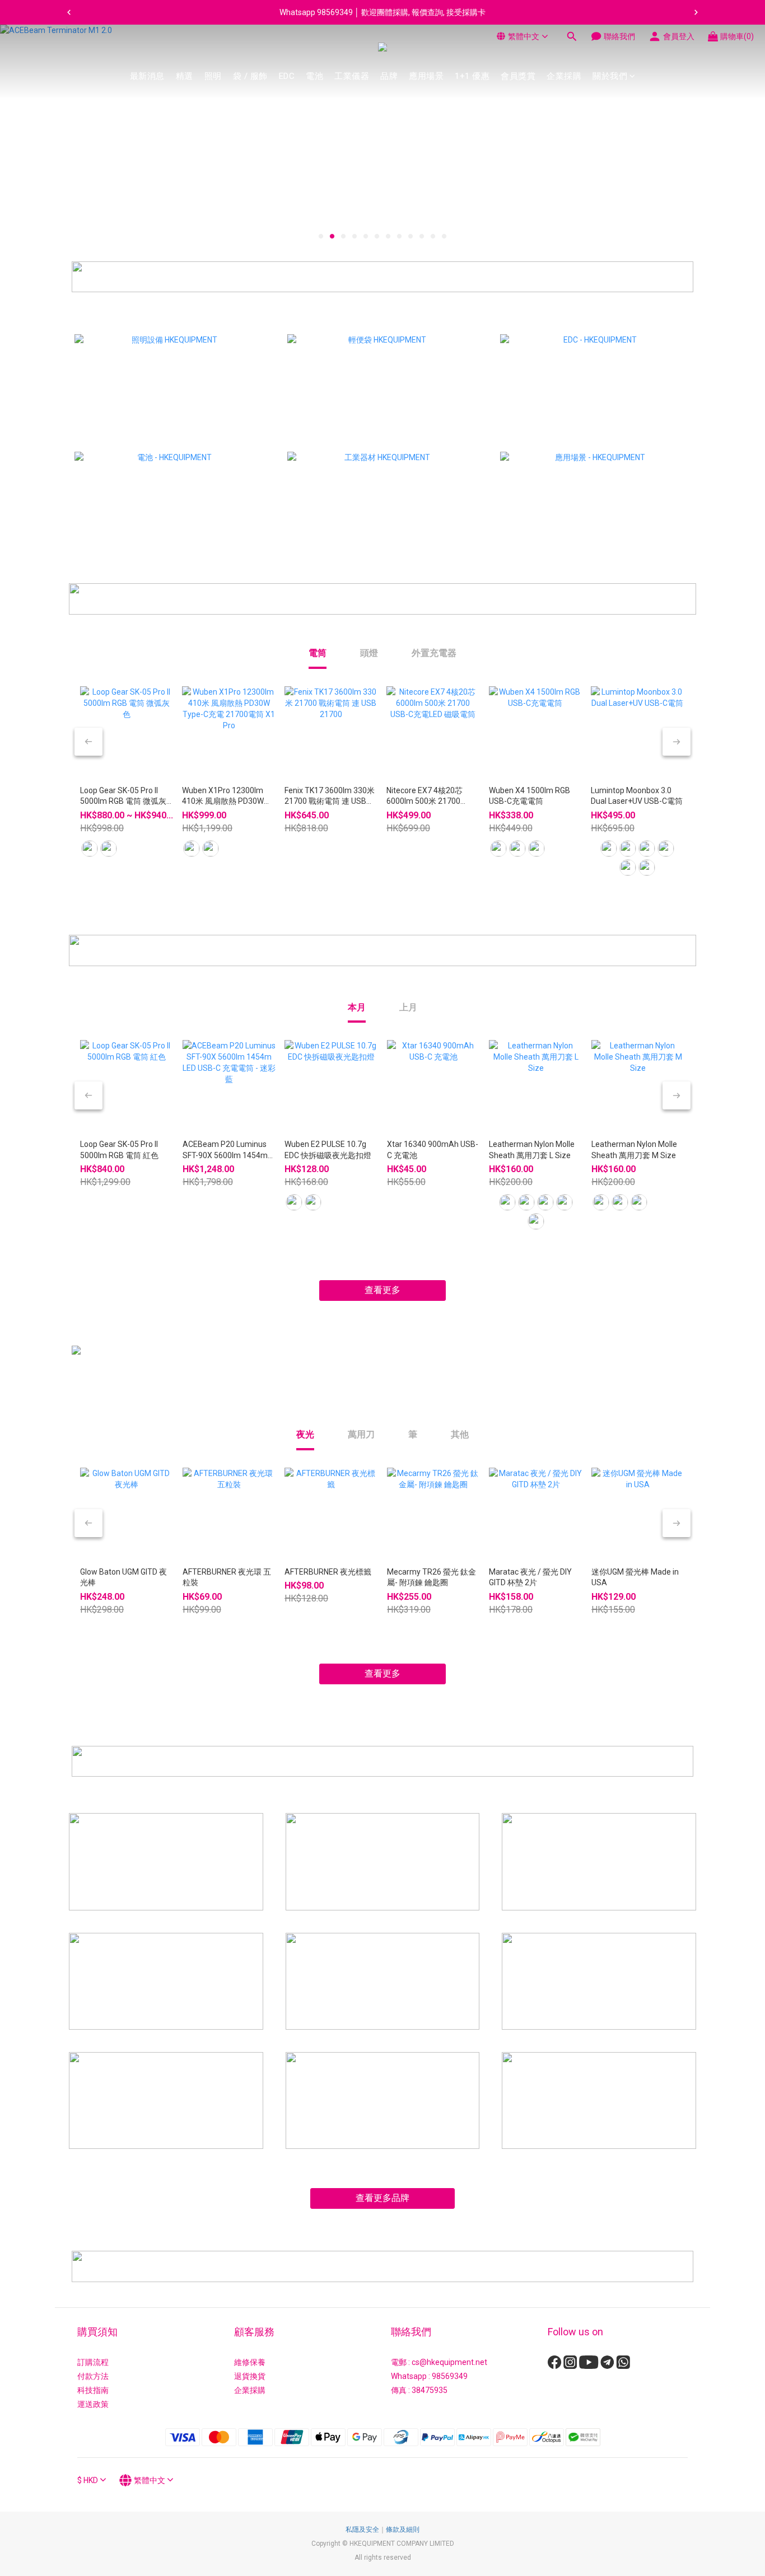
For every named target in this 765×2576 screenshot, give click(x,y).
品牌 (389, 76)
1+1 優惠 (472, 76)
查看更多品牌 (382, 2198)
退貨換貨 (250, 2376)
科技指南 (93, 2390)
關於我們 (610, 76)
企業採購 (564, 76)
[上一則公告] (69, 12)
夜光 (305, 1434)
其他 (460, 1434)
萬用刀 (361, 1434)
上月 (408, 1007)
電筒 (318, 653)
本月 (357, 1007)
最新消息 (147, 76)
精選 (185, 76)
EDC (287, 76)
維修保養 (250, 2362)
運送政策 (93, 2404)
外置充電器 (434, 653)
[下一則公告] (696, 12)
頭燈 (369, 653)
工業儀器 (352, 76)
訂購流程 (93, 2362)
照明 (213, 76)
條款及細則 (403, 2530)
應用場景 (426, 76)
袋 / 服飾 (250, 76)
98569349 (450, 2376)
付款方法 (93, 2376)
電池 (314, 76)
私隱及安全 (362, 2530)
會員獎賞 (518, 76)
